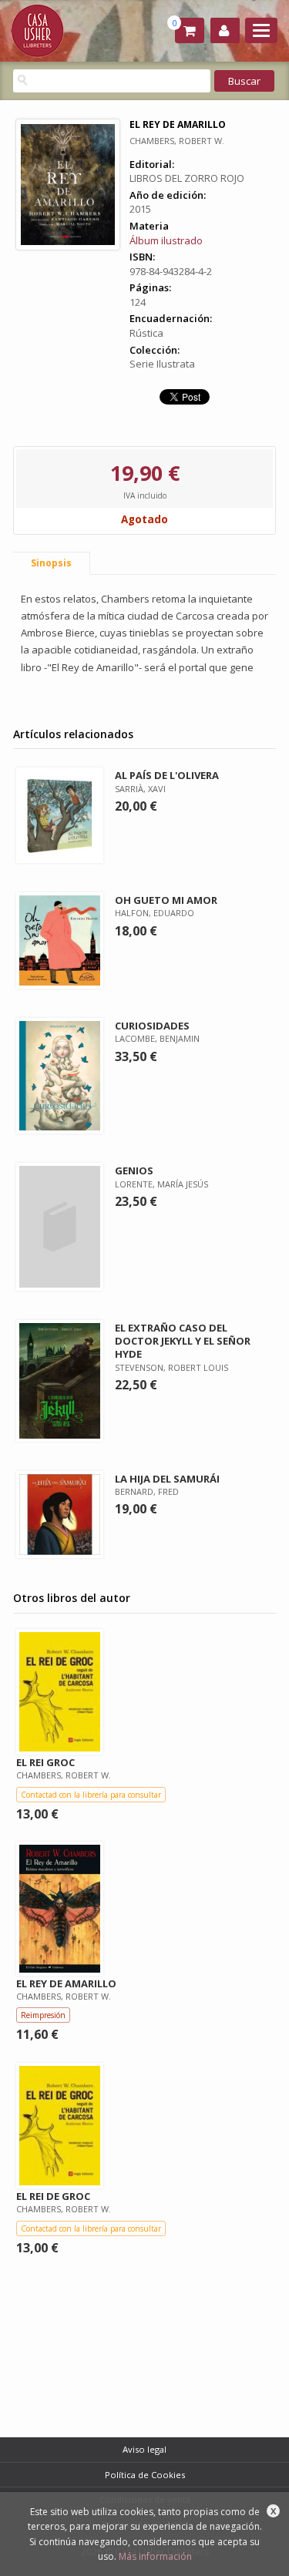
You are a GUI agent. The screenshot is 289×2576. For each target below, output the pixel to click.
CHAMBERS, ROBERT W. (177, 141)
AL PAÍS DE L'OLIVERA (167, 775)
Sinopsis (51, 563)
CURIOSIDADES (152, 1026)
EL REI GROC (45, 1762)
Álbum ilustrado (166, 240)
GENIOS (134, 1170)
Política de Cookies (145, 2475)
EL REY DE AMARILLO (66, 1983)
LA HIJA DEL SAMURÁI (167, 1479)
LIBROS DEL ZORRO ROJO (187, 178)
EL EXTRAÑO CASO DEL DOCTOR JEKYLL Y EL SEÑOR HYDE (183, 1341)
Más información (155, 2556)
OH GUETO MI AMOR (166, 900)
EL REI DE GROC (53, 2196)
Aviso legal (144, 2449)
